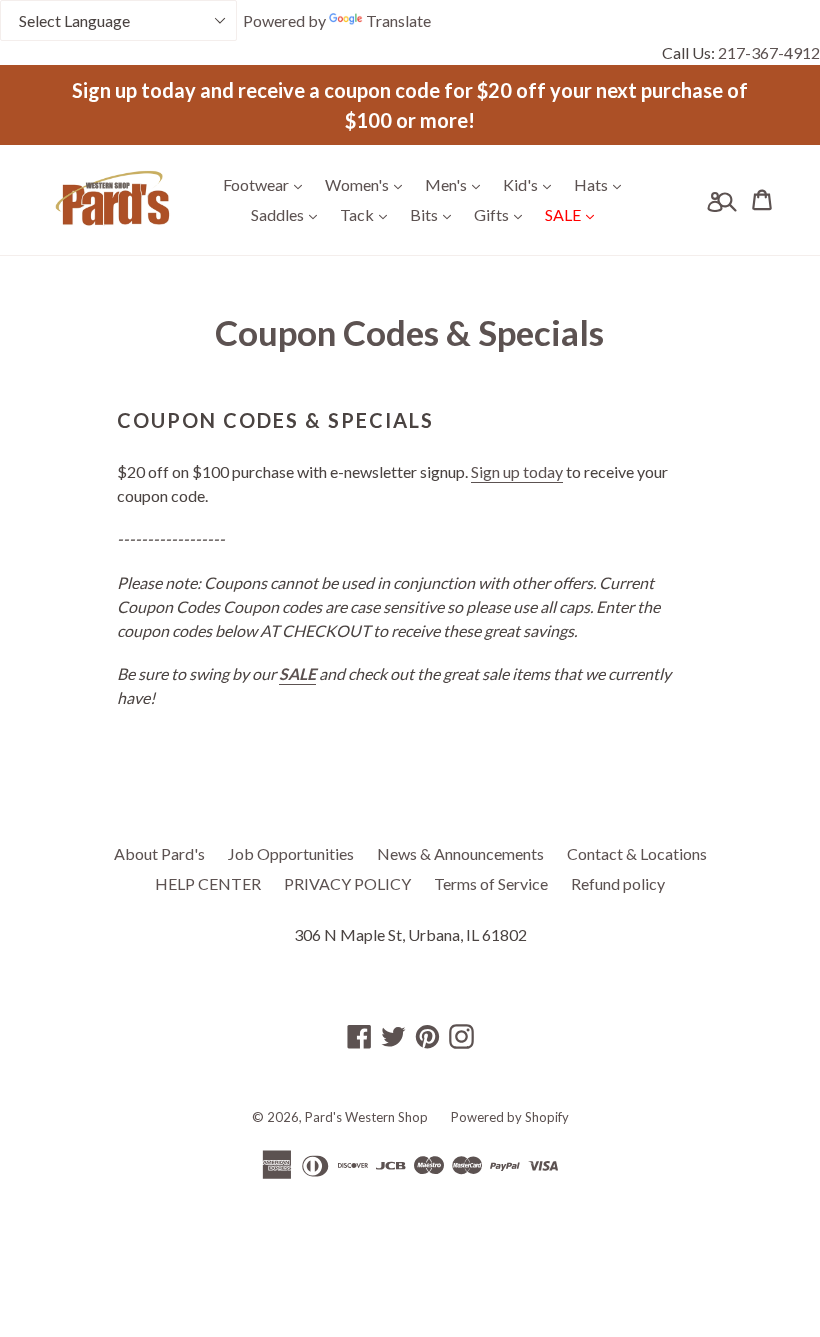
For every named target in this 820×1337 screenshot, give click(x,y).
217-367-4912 (769, 52)
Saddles (289, 214)
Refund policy (618, 883)
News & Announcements (460, 853)
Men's (457, 184)
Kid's (532, 184)
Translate (398, 20)
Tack (368, 214)
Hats (602, 184)
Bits (435, 214)
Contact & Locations (637, 853)
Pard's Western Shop (366, 1117)
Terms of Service (491, 883)
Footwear (267, 184)
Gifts (503, 214)
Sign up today (517, 471)
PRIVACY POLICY (347, 883)
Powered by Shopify (510, 1117)
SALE (574, 214)
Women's (368, 184)
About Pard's (159, 853)
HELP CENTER (208, 883)
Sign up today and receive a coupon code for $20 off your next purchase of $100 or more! (410, 105)
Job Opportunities (291, 853)
